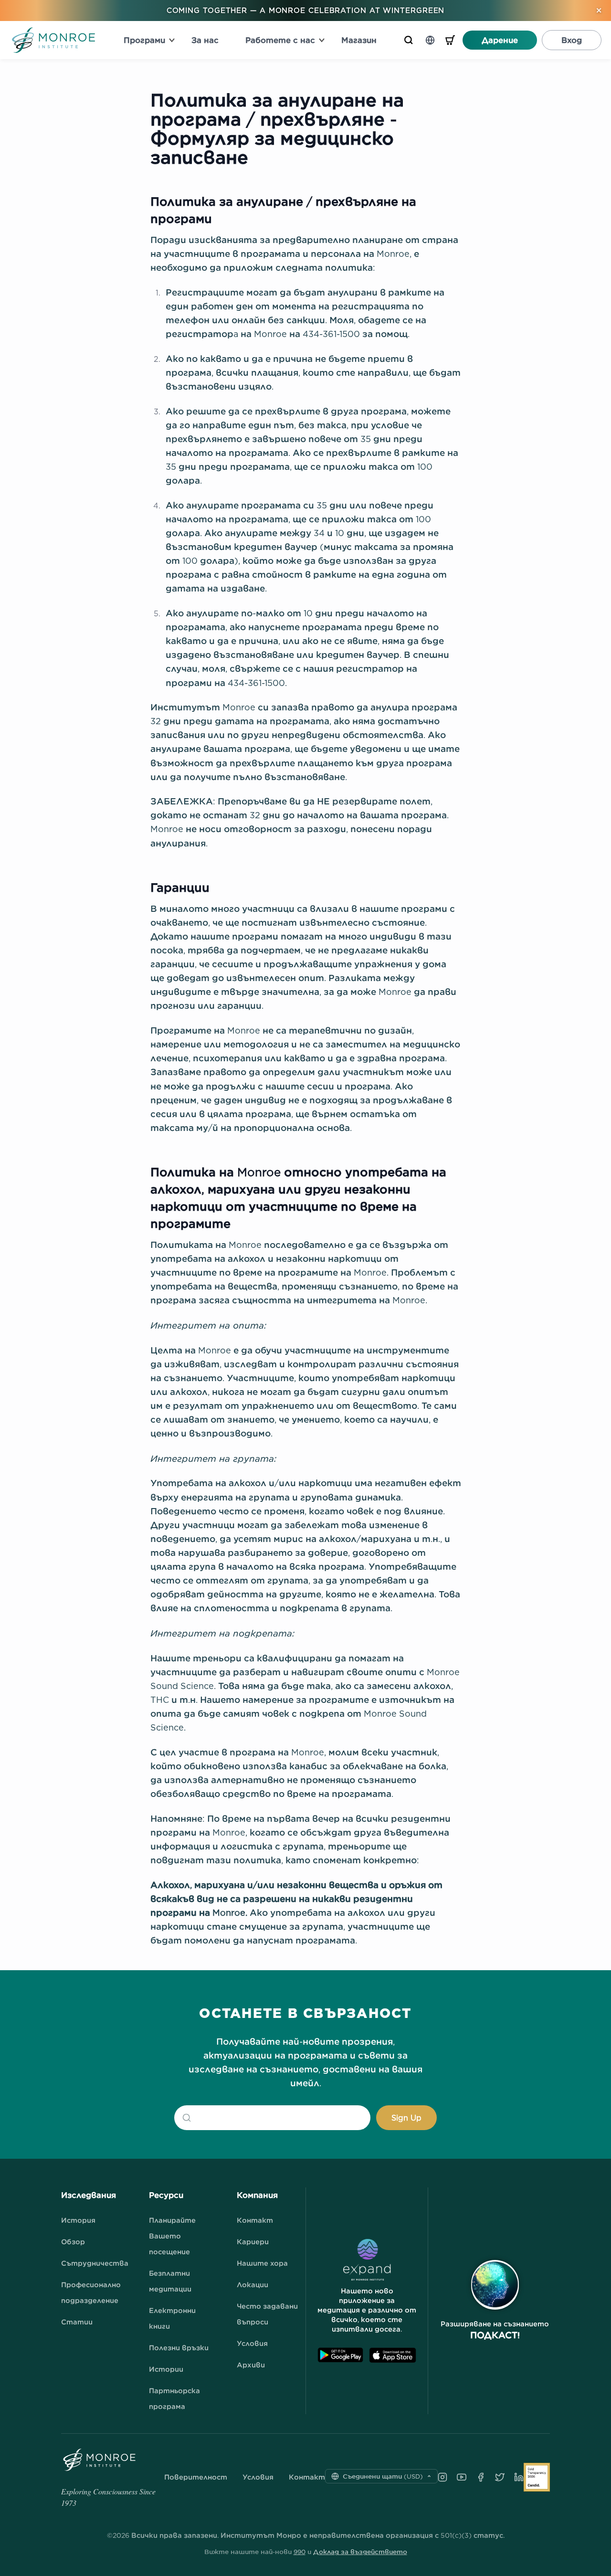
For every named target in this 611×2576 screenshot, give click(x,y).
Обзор (73, 2242)
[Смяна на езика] (430, 40)
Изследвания (89, 2195)
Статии (77, 2322)
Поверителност (196, 2477)
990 (300, 2552)
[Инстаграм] (442, 2477)
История (78, 2220)
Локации (253, 2285)
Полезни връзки (179, 2348)
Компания (257, 2195)
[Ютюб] (462, 2477)
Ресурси (166, 2195)
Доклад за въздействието (360, 2552)
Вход (572, 40)
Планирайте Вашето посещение (172, 2236)
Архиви (251, 2365)
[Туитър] (500, 2477)
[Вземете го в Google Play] (340, 2355)
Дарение (500, 40)
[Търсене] (409, 40)
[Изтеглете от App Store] (393, 2355)
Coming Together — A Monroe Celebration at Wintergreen (306, 10)
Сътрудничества (95, 2263)
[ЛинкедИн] (519, 2477)
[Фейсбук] (481, 2477)
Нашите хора (262, 2263)
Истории (166, 2369)
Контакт (255, 2220)
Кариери (253, 2242)
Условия (252, 2343)
